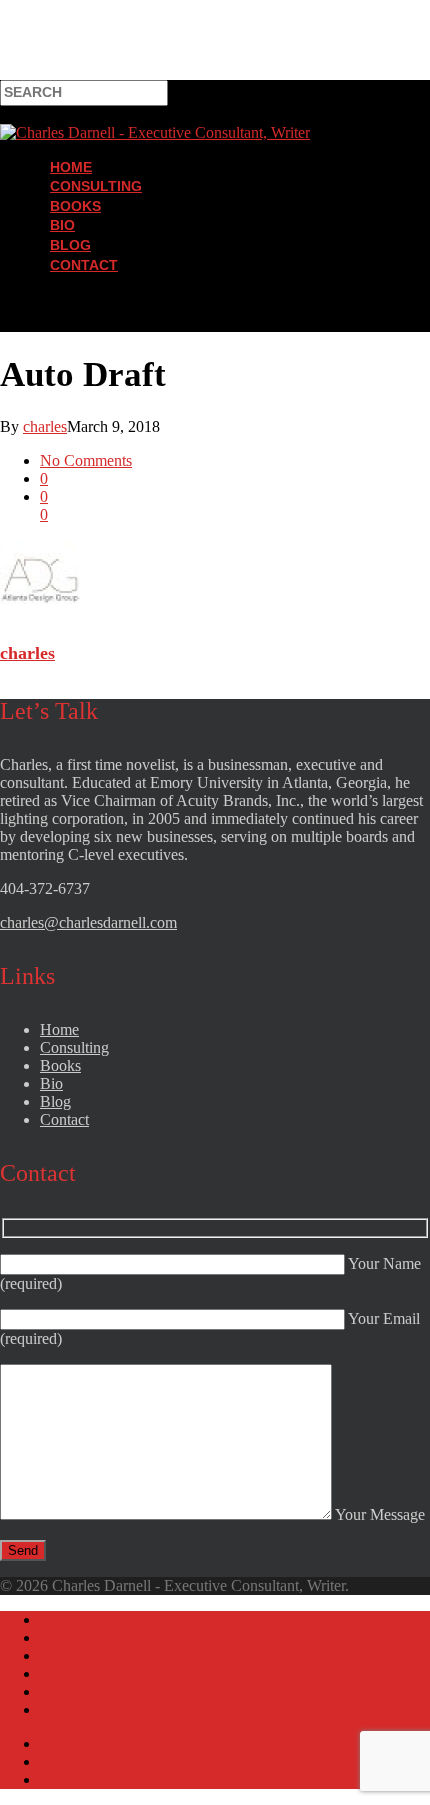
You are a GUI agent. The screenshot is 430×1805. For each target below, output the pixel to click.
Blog (70, 245)
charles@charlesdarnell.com (88, 922)
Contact (84, 265)
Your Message (378, 1514)
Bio (62, 225)
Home (71, 167)
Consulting (96, 186)
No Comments (86, 460)
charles (45, 426)
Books (75, 206)
